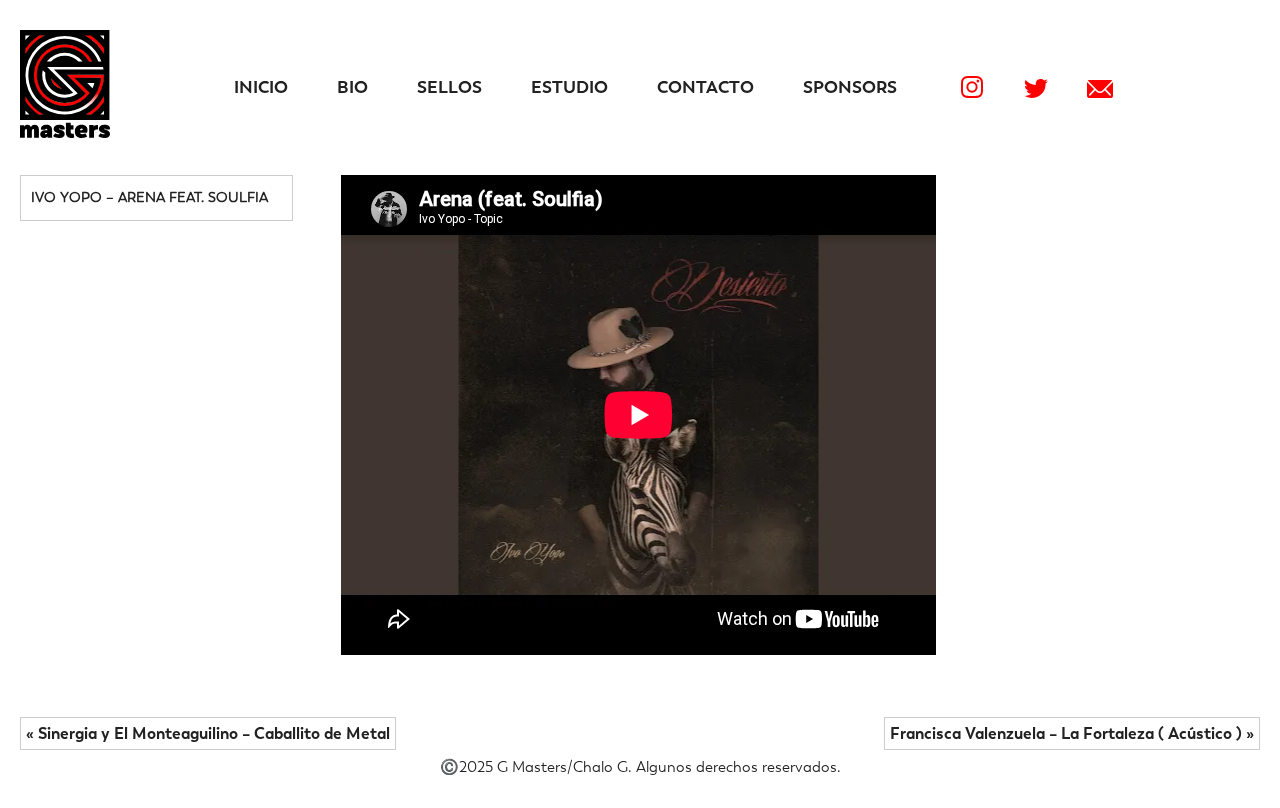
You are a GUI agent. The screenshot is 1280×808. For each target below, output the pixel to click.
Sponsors (850, 87)
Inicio (261, 87)
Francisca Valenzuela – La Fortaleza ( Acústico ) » (1072, 733)
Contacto (705, 87)
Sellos (449, 87)
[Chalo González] (65, 132)
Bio (352, 87)
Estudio (569, 87)
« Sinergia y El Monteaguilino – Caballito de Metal (208, 733)
